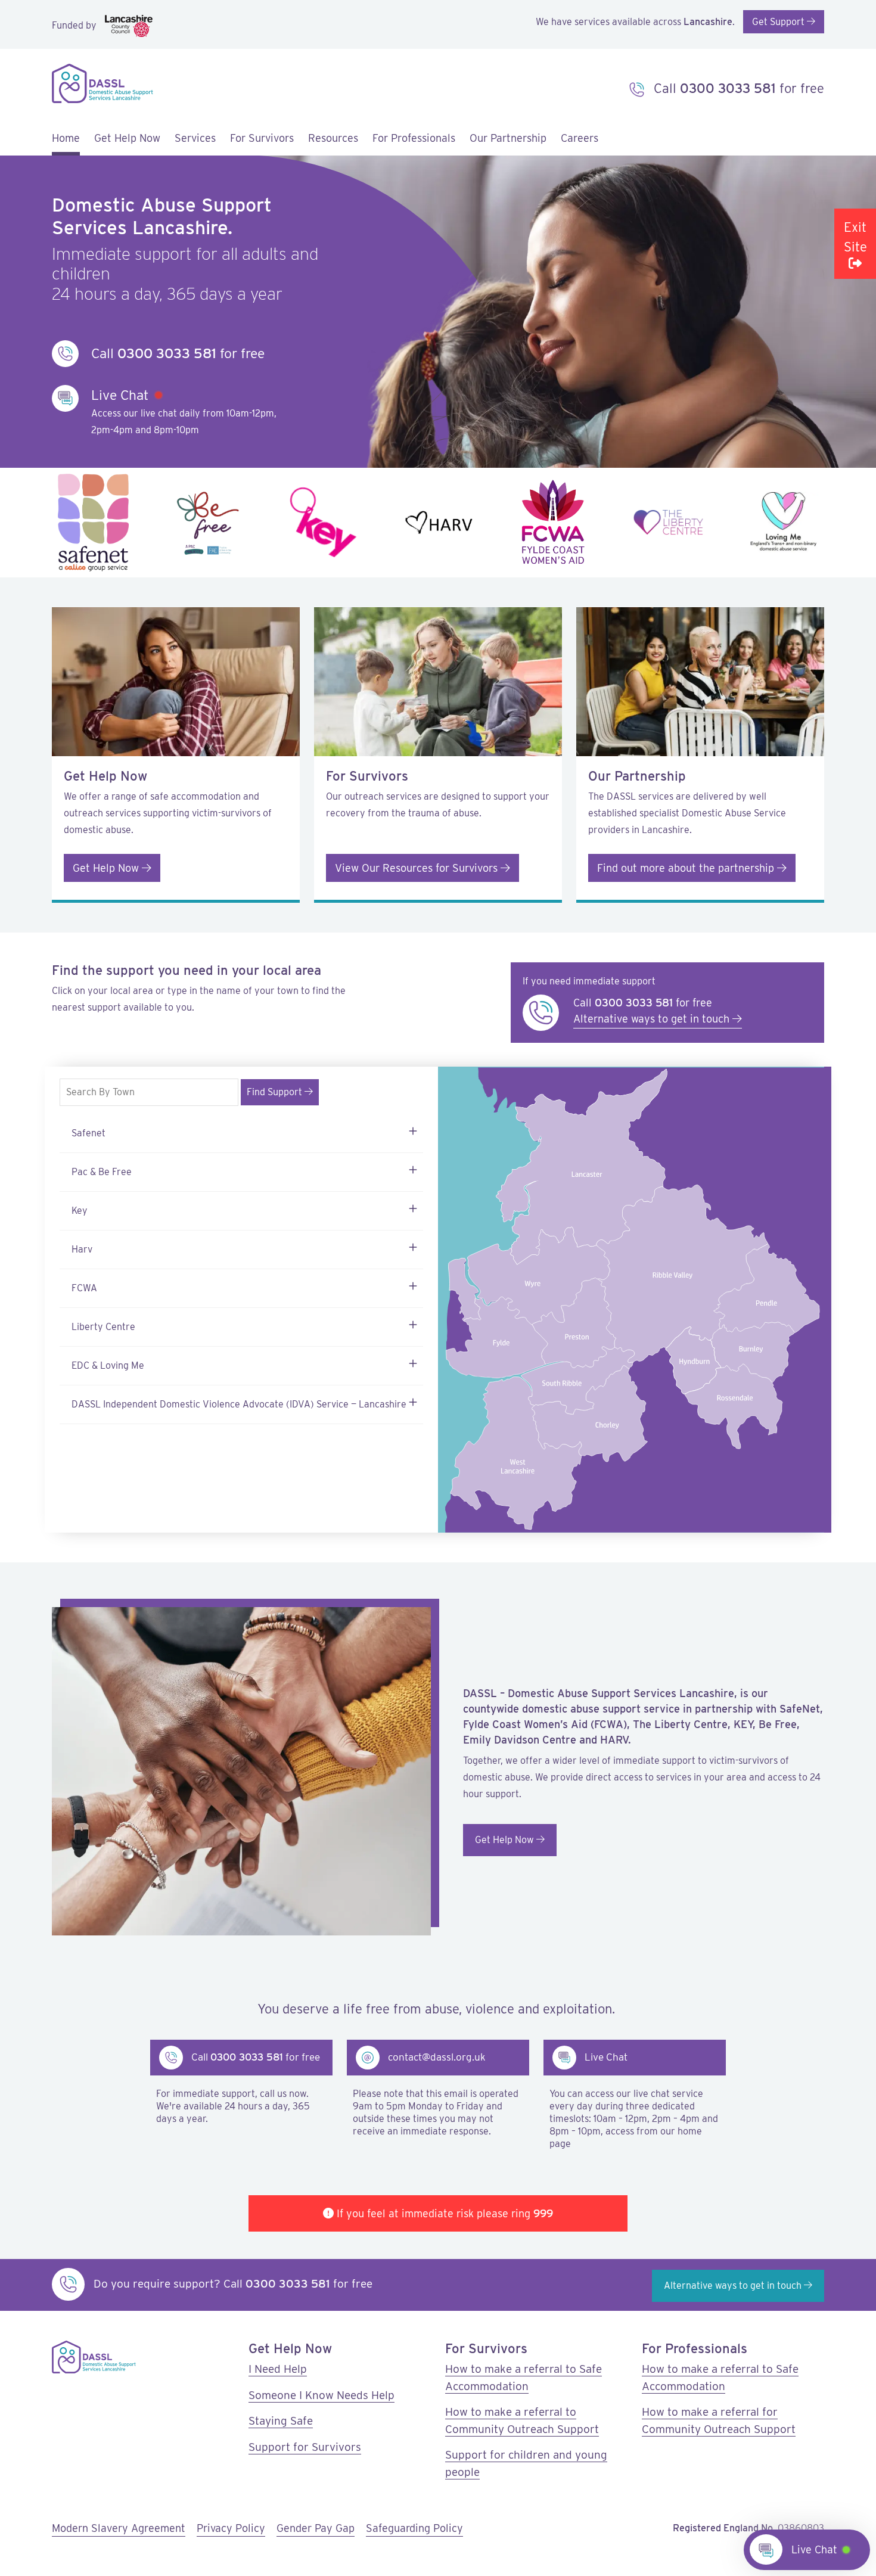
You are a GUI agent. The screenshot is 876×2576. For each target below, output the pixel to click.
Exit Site (855, 237)
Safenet (88, 1133)
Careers (580, 138)
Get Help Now (107, 868)
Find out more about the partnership (687, 868)
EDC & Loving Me (108, 1365)
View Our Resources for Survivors (418, 868)
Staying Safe (281, 2421)
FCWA (84, 1288)
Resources (333, 138)
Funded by (75, 25)
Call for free (737, 88)
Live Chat (814, 2549)
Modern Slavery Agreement (119, 2528)
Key (80, 1211)
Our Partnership (508, 138)
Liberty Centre (103, 1327)
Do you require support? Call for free (232, 2284)
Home (66, 138)
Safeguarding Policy (414, 2528)
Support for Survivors (305, 2447)
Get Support (779, 22)
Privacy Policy (231, 2528)
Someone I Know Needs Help (321, 2395)
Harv (82, 1249)
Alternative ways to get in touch (653, 1019)
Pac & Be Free (102, 1172)
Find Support (276, 1092)
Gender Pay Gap (316, 2528)
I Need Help (278, 2369)
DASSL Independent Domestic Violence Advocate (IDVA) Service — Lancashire (239, 1404)
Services (195, 138)
